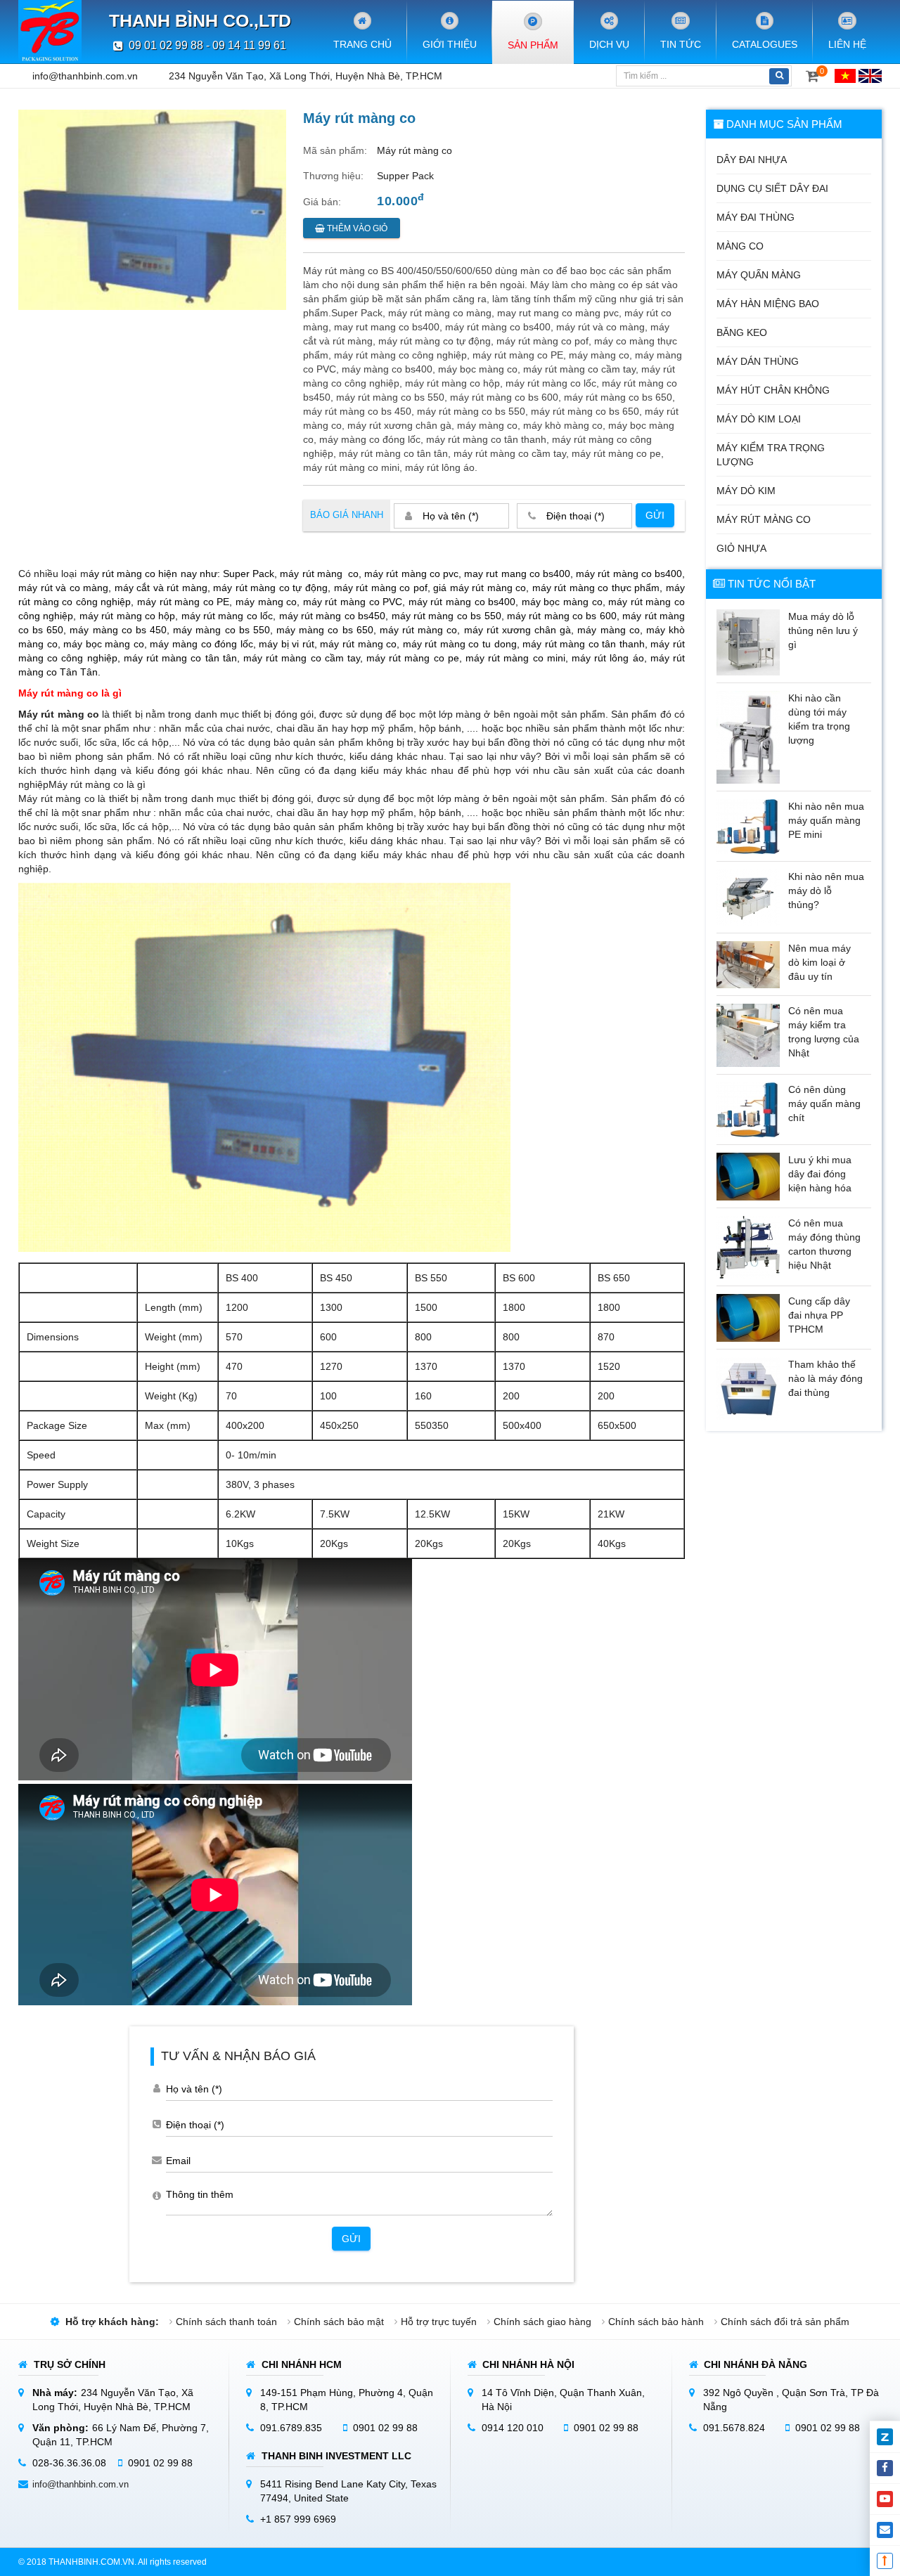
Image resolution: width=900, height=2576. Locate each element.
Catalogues (765, 44)
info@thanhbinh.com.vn (85, 76)
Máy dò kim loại (759, 419)
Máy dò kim (746, 491)
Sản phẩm (533, 45)
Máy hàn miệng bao (768, 304)
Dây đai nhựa (752, 160)
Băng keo (742, 332)
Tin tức (681, 44)
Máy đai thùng (756, 217)
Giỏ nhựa (741, 548)
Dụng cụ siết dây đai (772, 188)
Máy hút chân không (773, 390)
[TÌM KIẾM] (779, 76)
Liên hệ (847, 44)
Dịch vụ (609, 44)
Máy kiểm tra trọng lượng (771, 455)
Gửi (655, 515)
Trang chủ (362, 44)
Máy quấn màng (759, 275)
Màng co (740, 246)
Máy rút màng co (764, 519)
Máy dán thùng (758, 361)
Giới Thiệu (450, 44)
